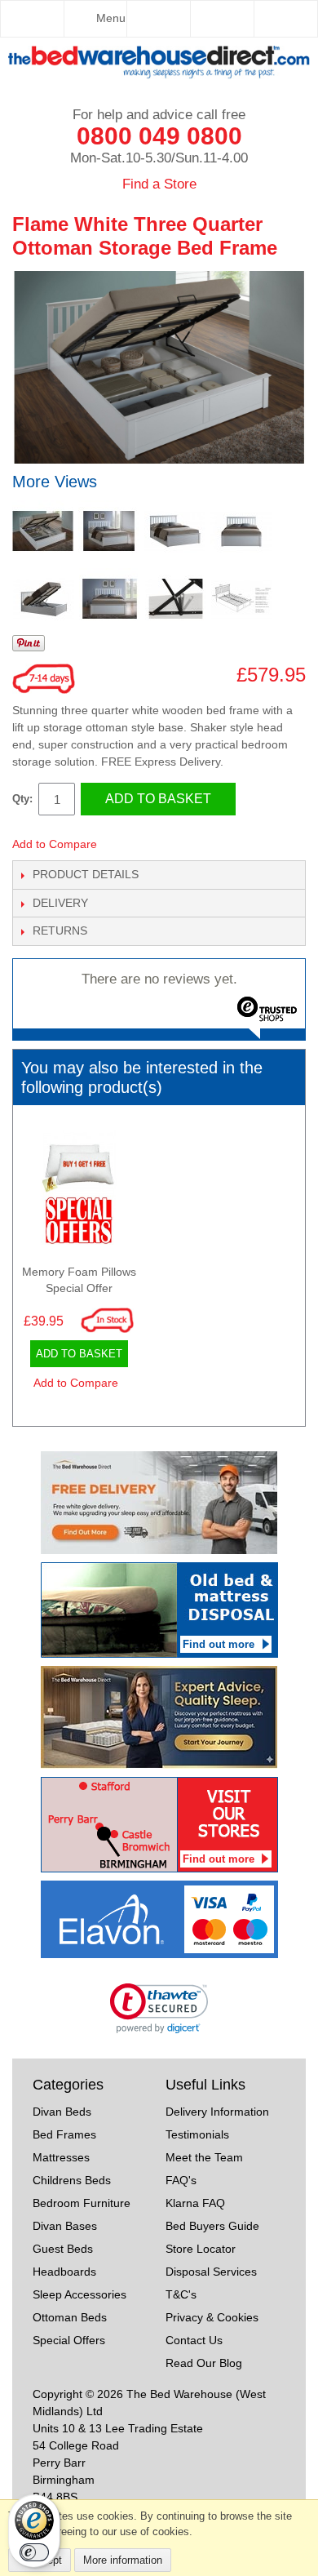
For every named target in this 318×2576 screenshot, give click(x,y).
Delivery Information (217, 2112)
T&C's (181, 2294)
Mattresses (61, 2157)
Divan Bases (65, 2226)
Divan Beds (62, 2112)
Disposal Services (211, 2272)
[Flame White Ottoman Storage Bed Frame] (43, 531)
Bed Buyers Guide (212, 2226)
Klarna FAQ (195, 2203)
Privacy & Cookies (212, 2317)
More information (123, 2560)
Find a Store (159, 184)
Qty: (22, 799)
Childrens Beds (72, 2180)
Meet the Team (204, 2157)
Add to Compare (55, 844)
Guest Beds (63, 2249)
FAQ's (181, 2180)
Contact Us (194, 2340)
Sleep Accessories (79, 2294)
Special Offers (69, 2340)
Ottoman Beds (70, 2317)
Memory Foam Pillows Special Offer (79, 1280)
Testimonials (197, 2134)
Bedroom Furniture (82, 2203)
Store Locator (201, 2249)
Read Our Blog (204, 2363)
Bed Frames (64, 2134)
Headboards (64, 2272)
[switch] (34, 2552)
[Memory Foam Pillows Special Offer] (79, 1191)
